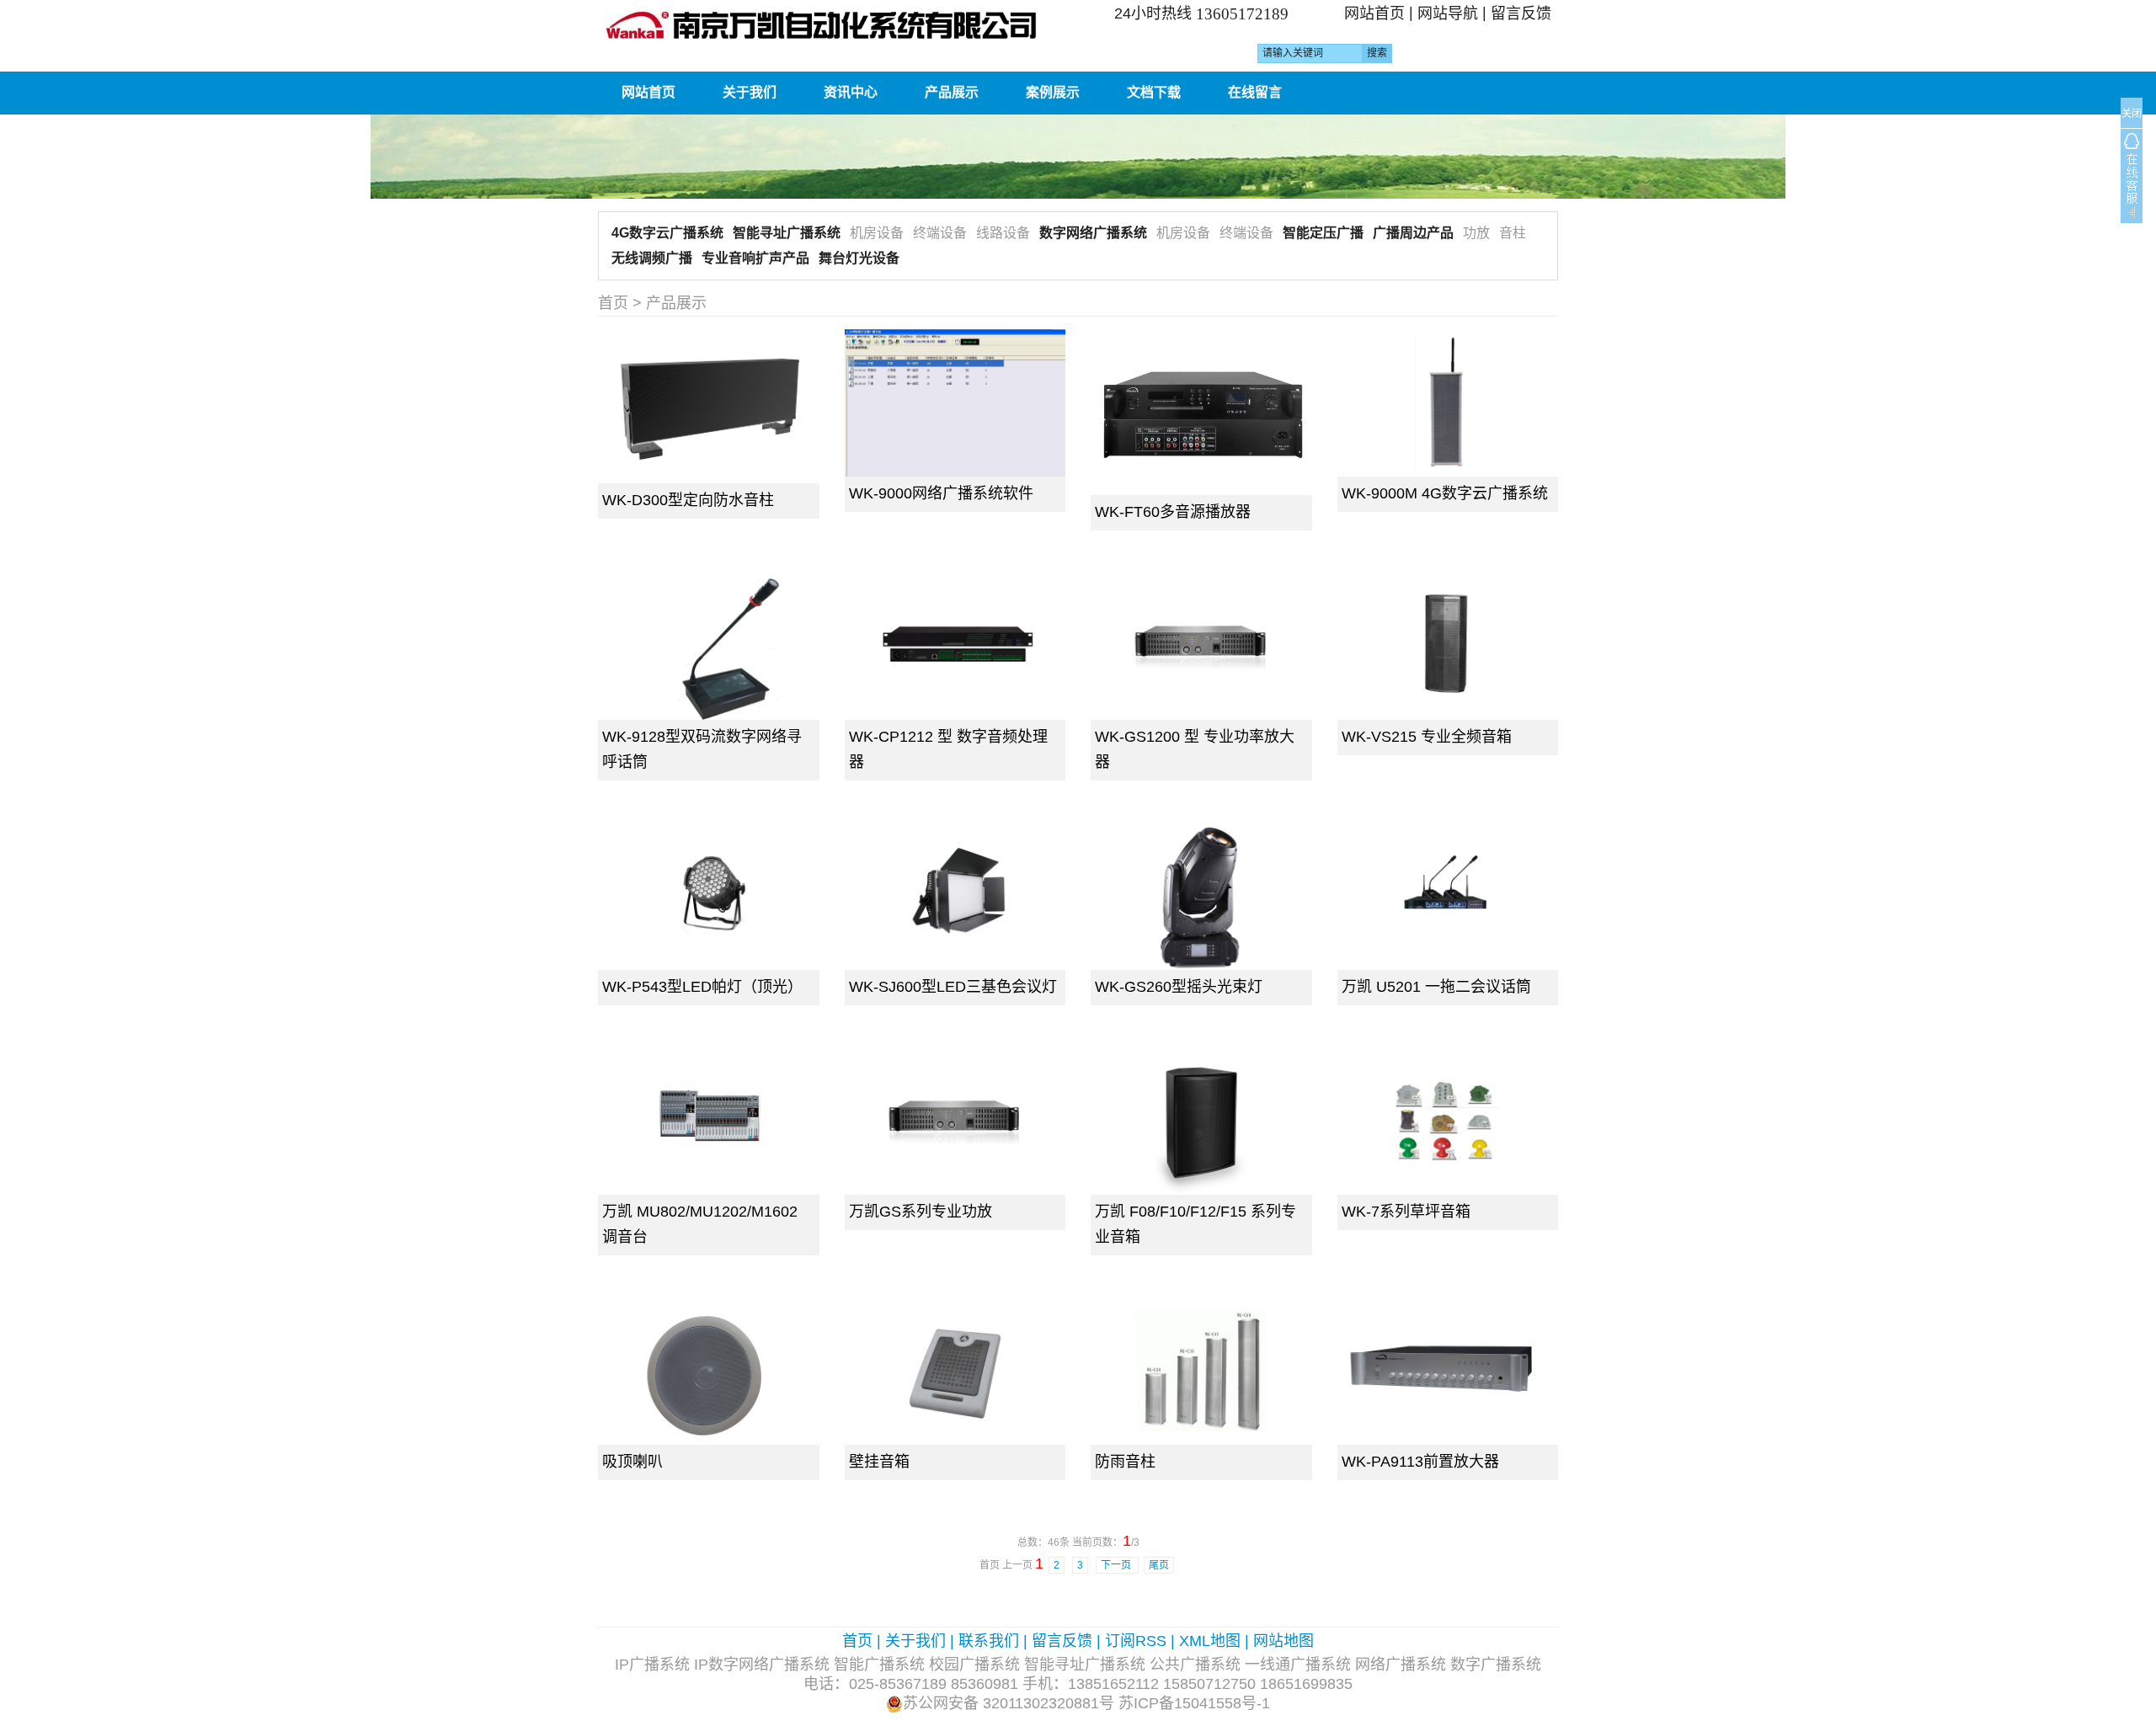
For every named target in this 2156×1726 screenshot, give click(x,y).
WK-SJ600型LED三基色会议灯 (953, 987)
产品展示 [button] (952, 92)
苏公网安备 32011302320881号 (1009, 1703)
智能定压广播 (1323, 233)
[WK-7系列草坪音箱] (1448, 1121)
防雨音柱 (1125, 1462)
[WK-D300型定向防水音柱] (709, 406)
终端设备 (940, 233)
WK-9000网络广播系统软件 (941, 493)
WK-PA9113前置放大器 (1420, 1462)
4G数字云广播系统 (667, 233)
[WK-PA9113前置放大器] (1448, 1371)
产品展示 (676, 303)
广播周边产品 (1413, 233)
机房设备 (877, 233)
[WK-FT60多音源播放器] (1201, 412)
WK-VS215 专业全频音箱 (1427, 737)
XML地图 (1210, 1641)
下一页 (1117, 1565)
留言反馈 (1521, 13)
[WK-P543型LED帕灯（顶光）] (709, 896)
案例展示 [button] (1053, 92)
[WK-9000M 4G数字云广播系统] (1448, 403)
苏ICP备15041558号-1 (1194, 1703)
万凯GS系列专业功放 (921, 1212)
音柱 (1513, 233)
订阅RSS (1136, 1641)
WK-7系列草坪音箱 (1406, 1212)
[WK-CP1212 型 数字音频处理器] (955, 646)
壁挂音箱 (879, 1462)
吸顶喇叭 (632, 1462)
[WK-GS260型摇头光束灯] (1201, 896)
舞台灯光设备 (859, 258)
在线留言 (1255, 92)
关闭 (2132, 114)
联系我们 (989, 1641)
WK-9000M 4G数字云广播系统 (1445, 493)
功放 (1476, 233)
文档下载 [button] (1154, 92)
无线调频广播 (652, 258)
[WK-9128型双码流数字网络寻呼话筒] (709, 646)
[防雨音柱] (1201, 1371)
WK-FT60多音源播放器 (1173, 512)
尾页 (1159, 1565)
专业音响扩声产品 (755, 258)
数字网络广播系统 (1093, 233)
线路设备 (1003, 233)
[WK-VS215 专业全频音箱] (1448, 646)
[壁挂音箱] (955, 1371)
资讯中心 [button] (851, 92)
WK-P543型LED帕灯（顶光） (702, 987)
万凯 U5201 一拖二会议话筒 (1436, 987)
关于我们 (915, 1641)
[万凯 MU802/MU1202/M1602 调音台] (709, 1121)
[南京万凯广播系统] (832, 25)
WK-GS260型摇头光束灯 (1179, 987)
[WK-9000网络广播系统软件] (955, 403)
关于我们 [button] (750, 92)
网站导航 (1448, 13)
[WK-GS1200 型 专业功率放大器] (1201, 646)
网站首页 (1374, 13)
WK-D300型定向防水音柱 (688, 500)
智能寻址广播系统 (787, 233)
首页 (613, 303)
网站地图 (1283, 1641)
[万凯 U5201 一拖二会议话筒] (1448, 896)
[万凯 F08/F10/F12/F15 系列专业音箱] (1201, 1121)
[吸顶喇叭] (709, 1371)
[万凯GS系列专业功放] (955, 1121)
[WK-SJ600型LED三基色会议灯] (955, 896)
